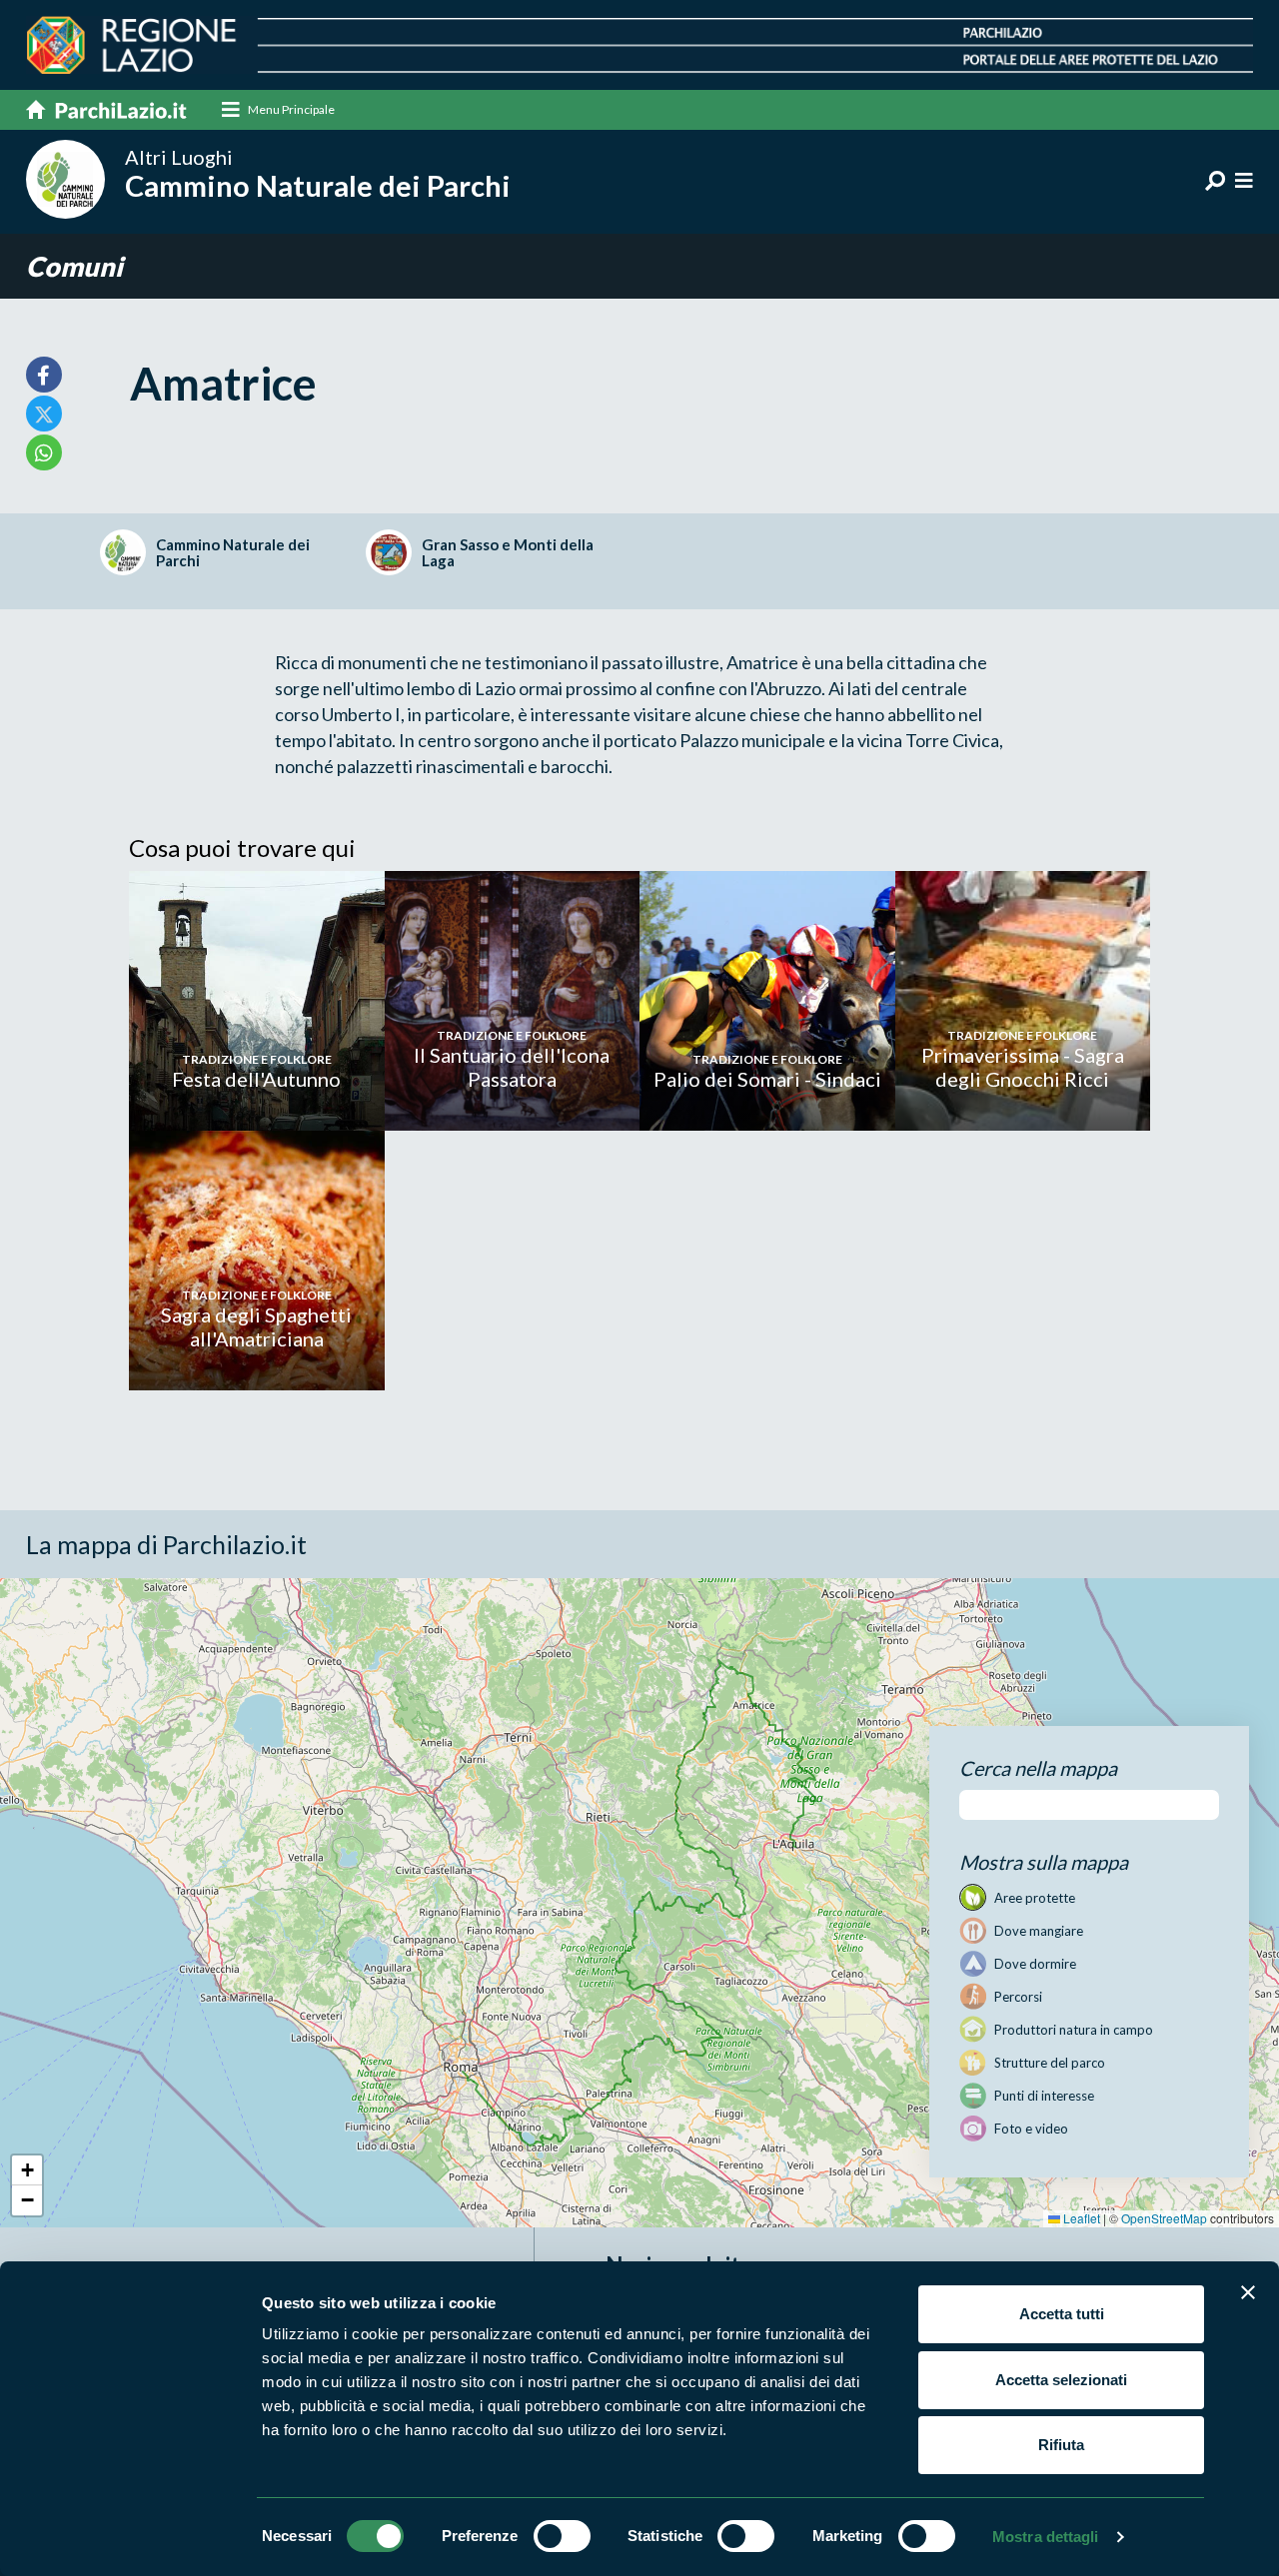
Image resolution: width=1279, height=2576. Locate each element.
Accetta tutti (1062, 2314)
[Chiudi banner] (1248, 2292)
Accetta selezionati (1061, 2380)
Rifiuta (1061, 2445)
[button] (27, 2170)
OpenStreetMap (1164, 2218)
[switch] (562, 2536)
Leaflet (1080, 2218)
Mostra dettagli (1046, 2537)
